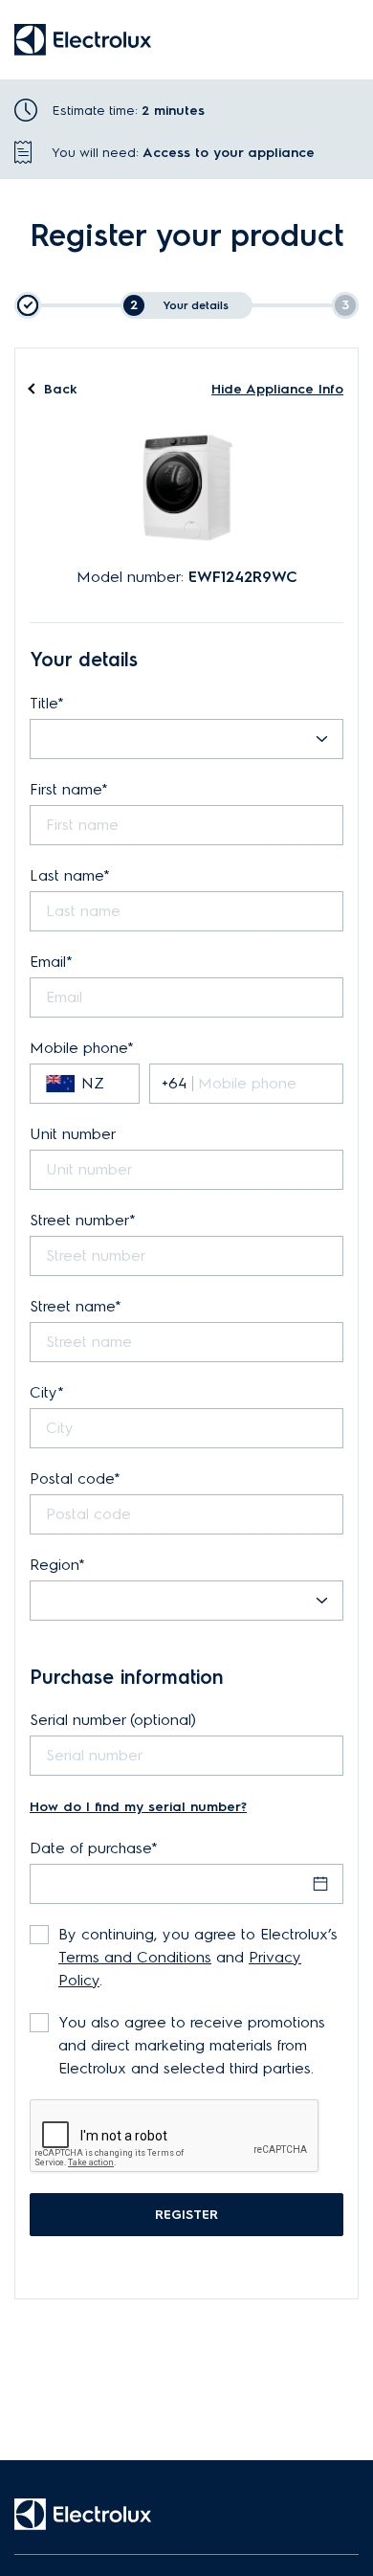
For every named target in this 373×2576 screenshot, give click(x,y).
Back (61, 390)
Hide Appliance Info (277, 389)
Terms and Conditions (135, 1957)
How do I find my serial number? (138, 1807)
